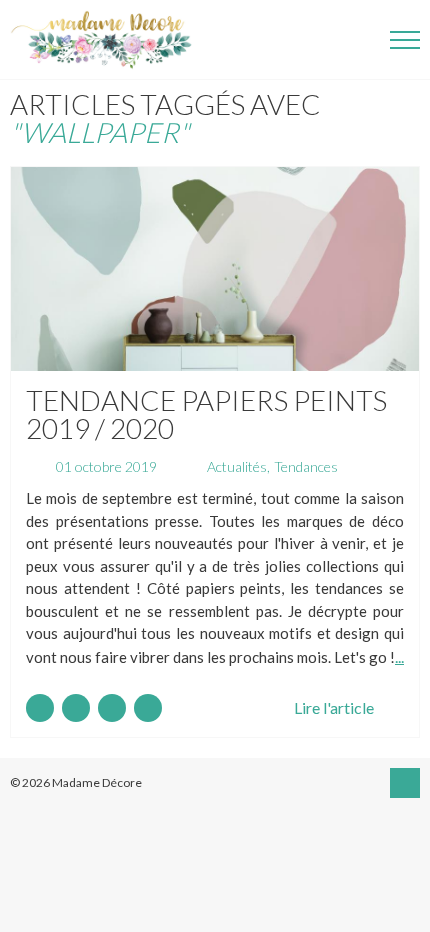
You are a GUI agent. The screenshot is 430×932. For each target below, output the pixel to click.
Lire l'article (334, 707)
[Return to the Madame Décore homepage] (110, 40)
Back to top (405, 783)
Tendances (306, 466)
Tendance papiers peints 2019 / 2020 (206, 414)
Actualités (237, 466)
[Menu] (405, 40)
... (399, 656)
